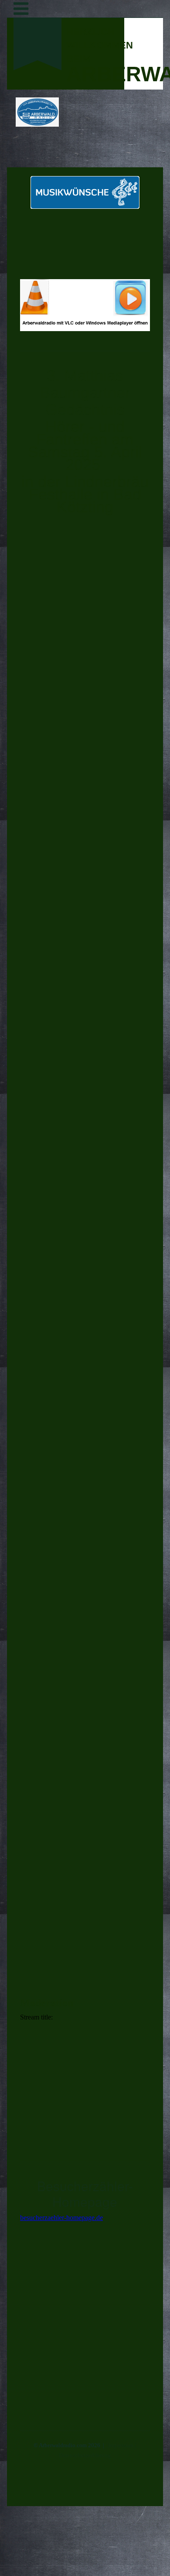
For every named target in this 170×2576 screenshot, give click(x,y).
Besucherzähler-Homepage (85, 2194)
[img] (37, 112)
